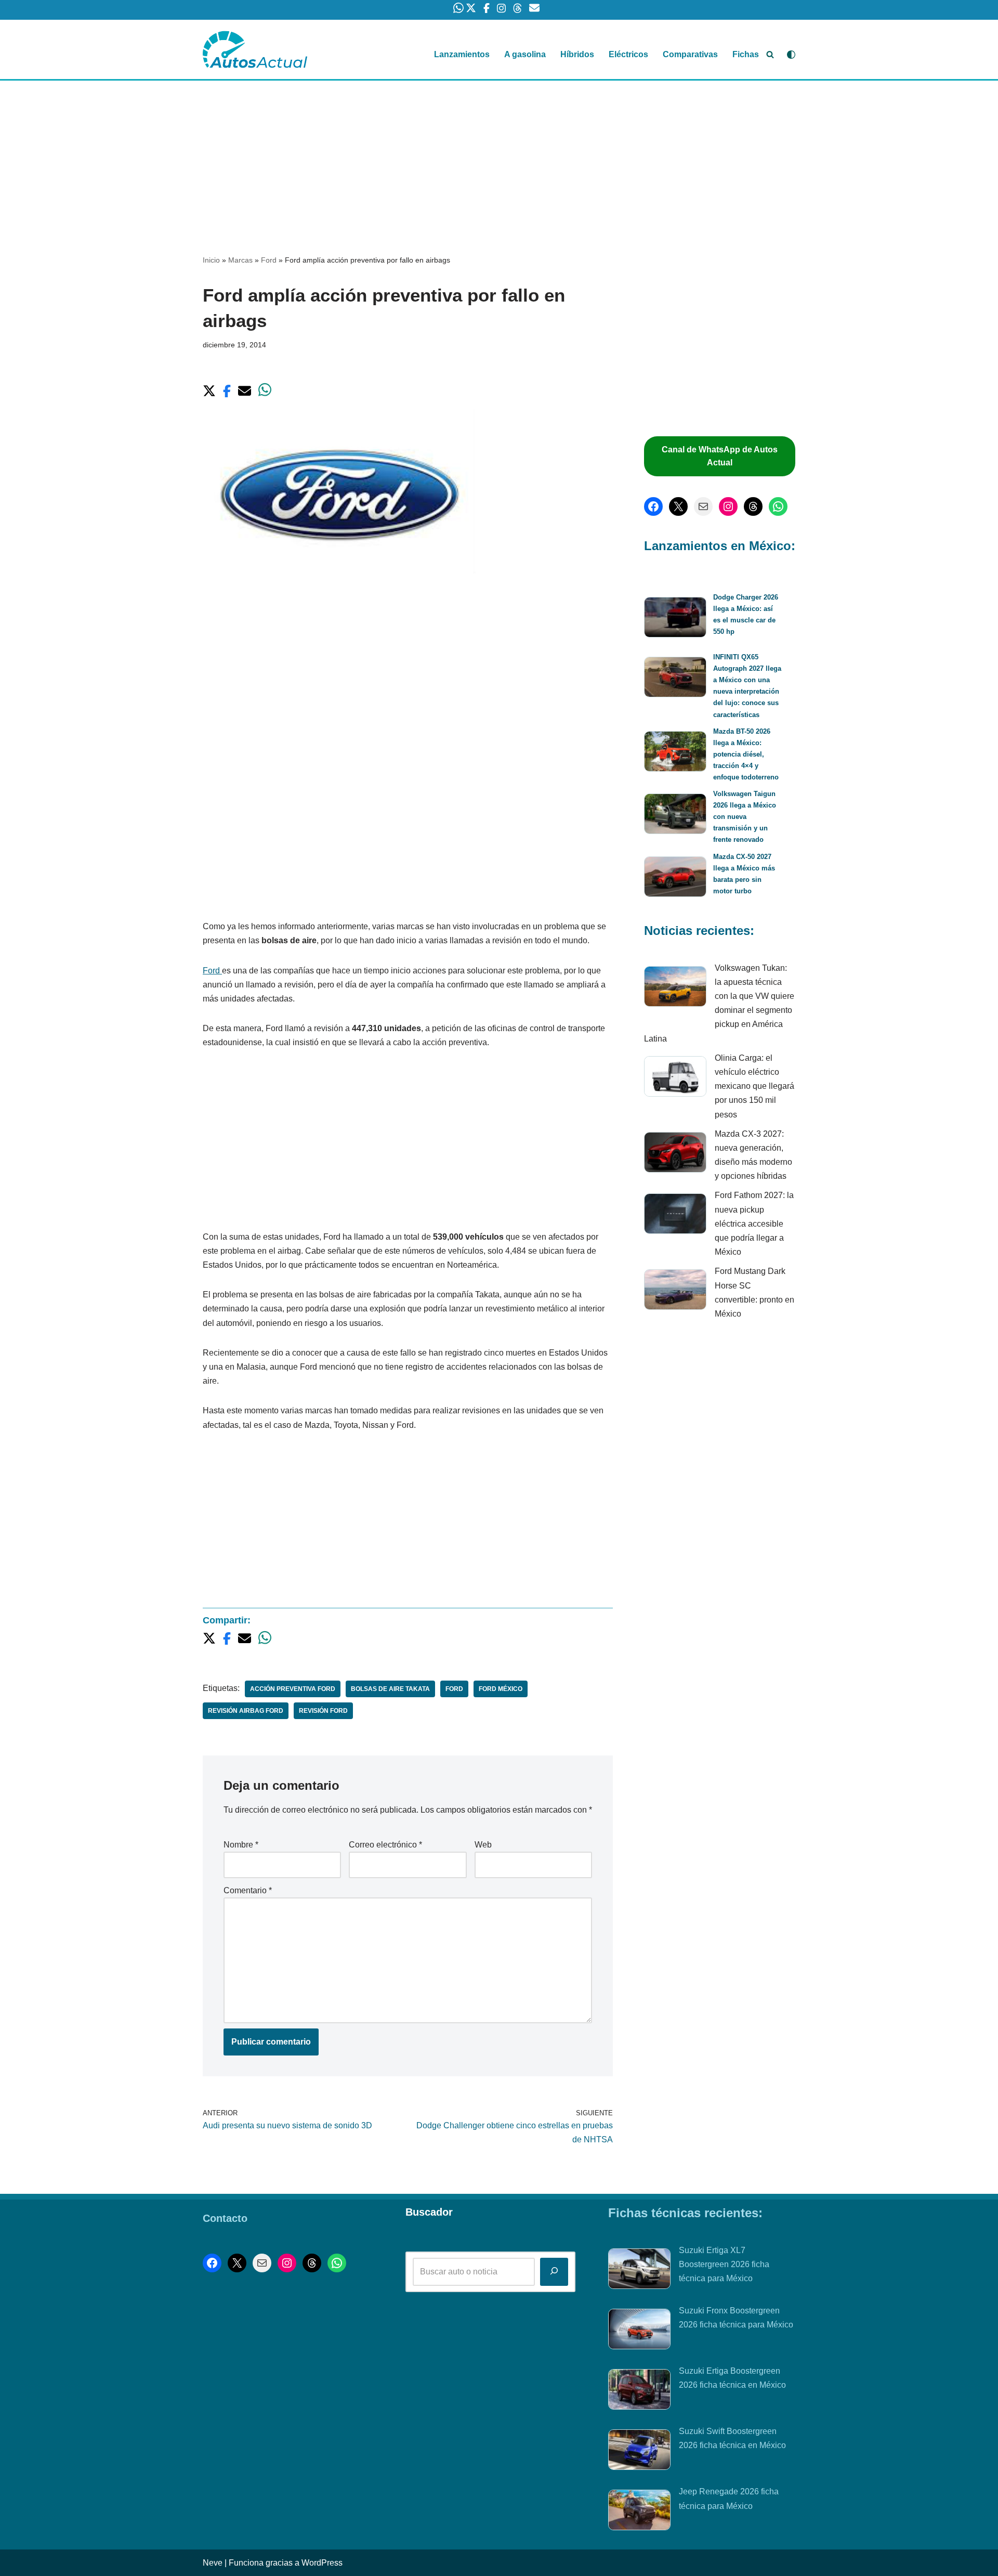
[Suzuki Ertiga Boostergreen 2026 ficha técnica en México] (639, 2391)
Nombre (241, 1845)
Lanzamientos (462, 54)
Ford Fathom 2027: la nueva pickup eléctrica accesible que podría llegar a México (754, 1224)
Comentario (248, 1890)
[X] (678, 506)
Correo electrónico (385, 1845)
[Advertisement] (499, 158)
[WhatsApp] (778, 506)
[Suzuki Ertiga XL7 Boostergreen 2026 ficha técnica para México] (639, 2271)
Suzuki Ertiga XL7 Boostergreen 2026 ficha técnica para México (724, 2264)
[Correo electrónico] (703, 506)
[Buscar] (770, 54)
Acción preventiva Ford (293, 1689)
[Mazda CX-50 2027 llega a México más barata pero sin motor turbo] (675, 879)
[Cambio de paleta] (791, 55)
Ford (269, 260)
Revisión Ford (323, 1711)
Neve (213, 2563)
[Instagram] (728, 506)
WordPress (322, 2563)
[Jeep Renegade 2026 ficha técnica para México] (639, 2512)
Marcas (240, 260)
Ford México (501, 1689)
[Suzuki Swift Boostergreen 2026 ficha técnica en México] (639, 2452)
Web (483, 1845)
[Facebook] (653, 506)
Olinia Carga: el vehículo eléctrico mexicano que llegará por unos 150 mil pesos (754, 1086)
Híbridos (577, 54)
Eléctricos (628, 54)
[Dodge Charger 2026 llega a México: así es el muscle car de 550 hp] (675, 619)
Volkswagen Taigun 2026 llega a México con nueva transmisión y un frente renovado (745, 817)
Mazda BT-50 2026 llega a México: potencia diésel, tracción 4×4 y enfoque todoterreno (746, 754)
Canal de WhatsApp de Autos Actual (720, 456)
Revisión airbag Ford (246, 1711)
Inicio (211, 260)
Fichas (746, 54)
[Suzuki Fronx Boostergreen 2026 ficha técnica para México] (639, 2331)
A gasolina (525, 54)
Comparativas (690, 54)
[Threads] (753, 506)
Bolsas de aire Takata (390, 1689)
